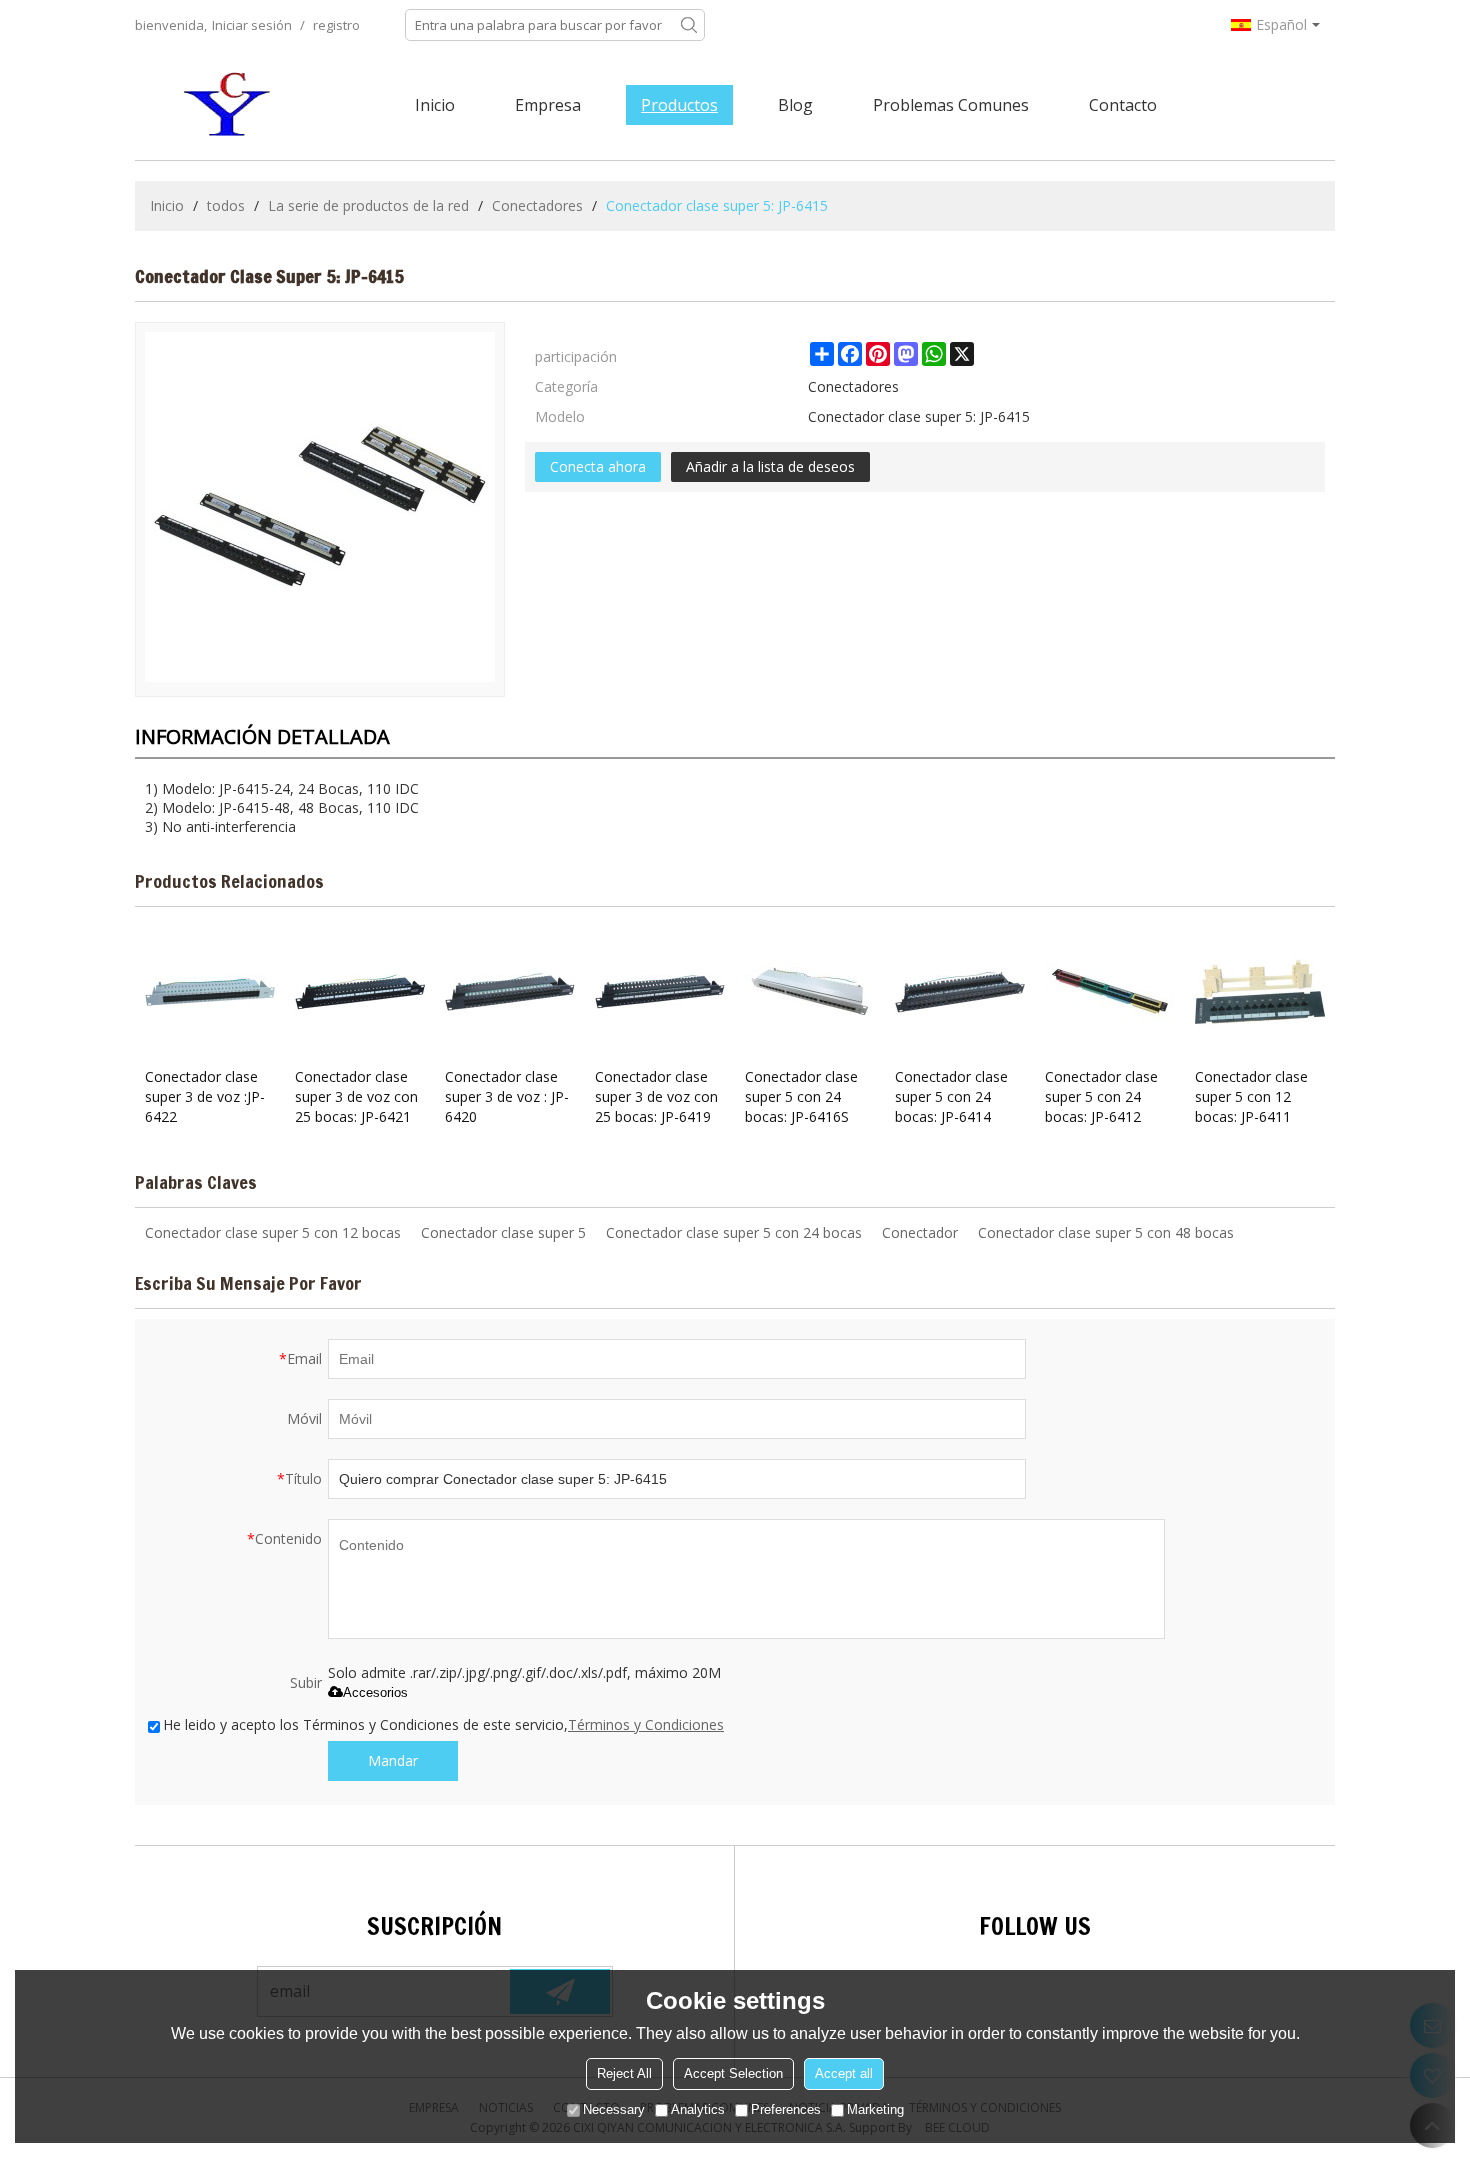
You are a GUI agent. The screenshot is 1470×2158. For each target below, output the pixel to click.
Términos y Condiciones (646, 1724)
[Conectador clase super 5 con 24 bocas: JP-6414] (960, 992)
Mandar (393, 1760)
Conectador (920, 1232)
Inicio (435, 105)
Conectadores (537, 205)
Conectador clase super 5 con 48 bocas (1106, 1232)
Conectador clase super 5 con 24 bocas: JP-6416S (801, 1096)
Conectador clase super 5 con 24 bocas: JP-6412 (1101, 1096)
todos (226, 205)
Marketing (875, 2110)
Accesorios (375, 1692)
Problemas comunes (951, 105)
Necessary (614, 2110)
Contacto (1123, 105)
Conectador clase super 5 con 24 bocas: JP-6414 (951, 1096)
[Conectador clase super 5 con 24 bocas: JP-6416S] (810, 992)
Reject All (624, 2074)
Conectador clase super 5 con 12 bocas (273, 1232)
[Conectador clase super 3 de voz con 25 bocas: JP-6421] (360, 992)
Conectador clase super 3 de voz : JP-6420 (507, 1096)
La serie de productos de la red (368, 205)
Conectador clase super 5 (503, 1232)
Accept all (844, 2074)
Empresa (548, 105)
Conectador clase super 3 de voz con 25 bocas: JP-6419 (656, 1096)
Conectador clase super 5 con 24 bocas (734, 1232)
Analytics (698, 2110)
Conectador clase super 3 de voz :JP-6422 (205, 1096)
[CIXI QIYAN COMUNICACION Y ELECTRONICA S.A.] (230, 105)
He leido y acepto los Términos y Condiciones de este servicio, (443, 1724)
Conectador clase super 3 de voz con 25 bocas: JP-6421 (356, 1096)
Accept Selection (733, 2074)
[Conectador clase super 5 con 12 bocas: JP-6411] (1260, 992)
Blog (795, 105)
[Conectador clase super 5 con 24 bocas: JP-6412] (1110, 992)
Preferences (786, 2110)
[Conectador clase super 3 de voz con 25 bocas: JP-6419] (660, 992)
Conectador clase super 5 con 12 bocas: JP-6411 (1251, 1096)
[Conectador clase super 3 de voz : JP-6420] (510, 992)
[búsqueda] (689, 25)
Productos (679, 105)
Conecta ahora (598, 466)
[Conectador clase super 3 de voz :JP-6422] (210, 992)
